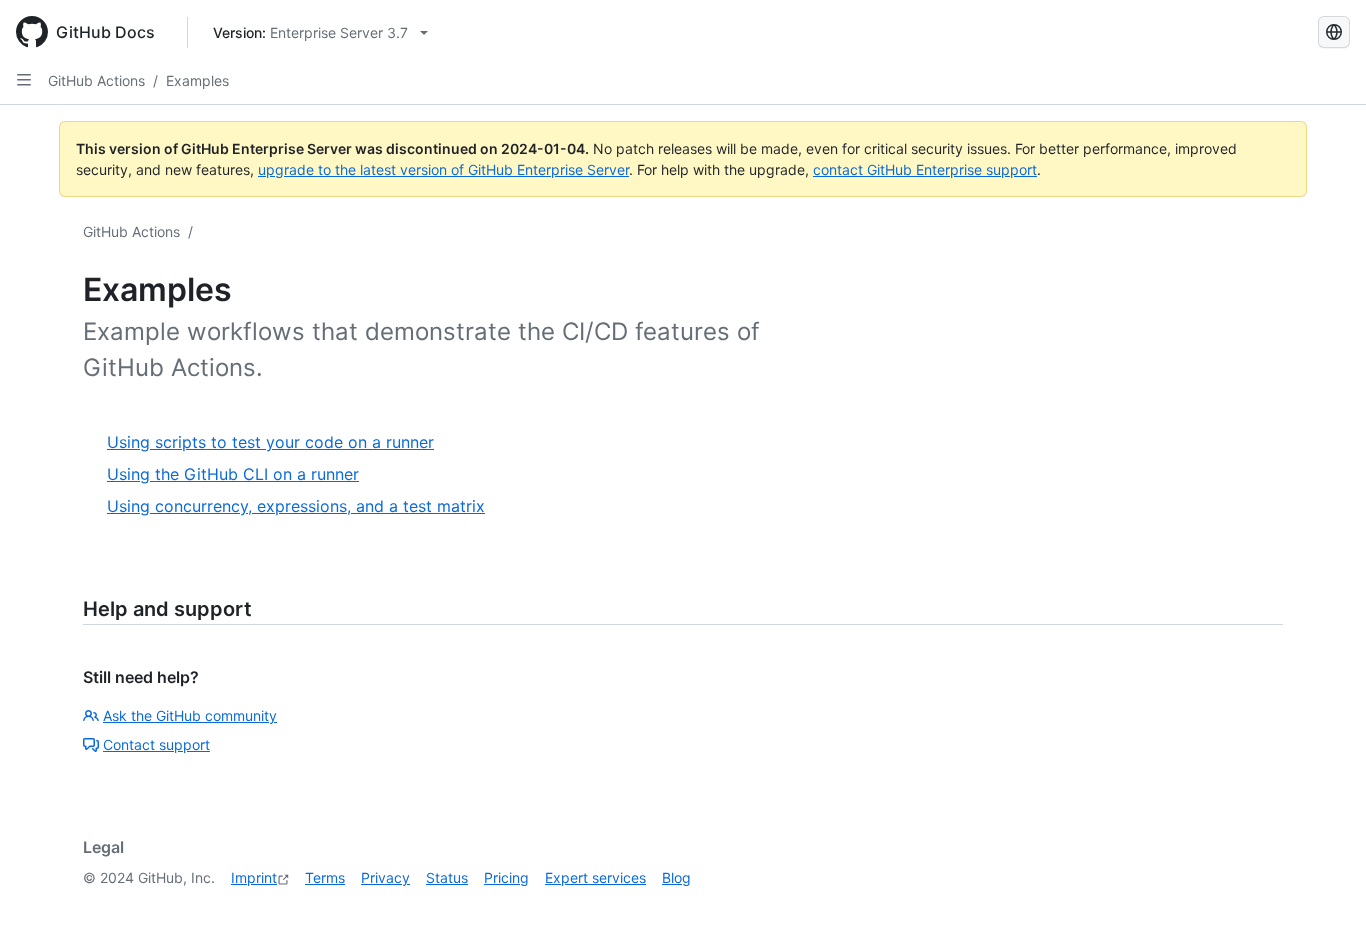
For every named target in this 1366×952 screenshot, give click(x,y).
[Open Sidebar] (24, 80)
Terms (325, 877)
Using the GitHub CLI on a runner (233, 474)
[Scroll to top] (1322, 908)
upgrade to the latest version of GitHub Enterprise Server (443, 169)
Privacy (385, 877)
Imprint (254, 877)
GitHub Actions (96, 80)
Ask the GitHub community (190, 715)
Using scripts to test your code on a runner (270, 442)
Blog (676, 877)
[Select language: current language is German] (1334, 32)
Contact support (156, 744)
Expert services (595, 877)
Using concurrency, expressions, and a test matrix (296, 506)
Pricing (506, 877)
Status (447, 877)
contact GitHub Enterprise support (925, 169)
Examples (197, 80)
